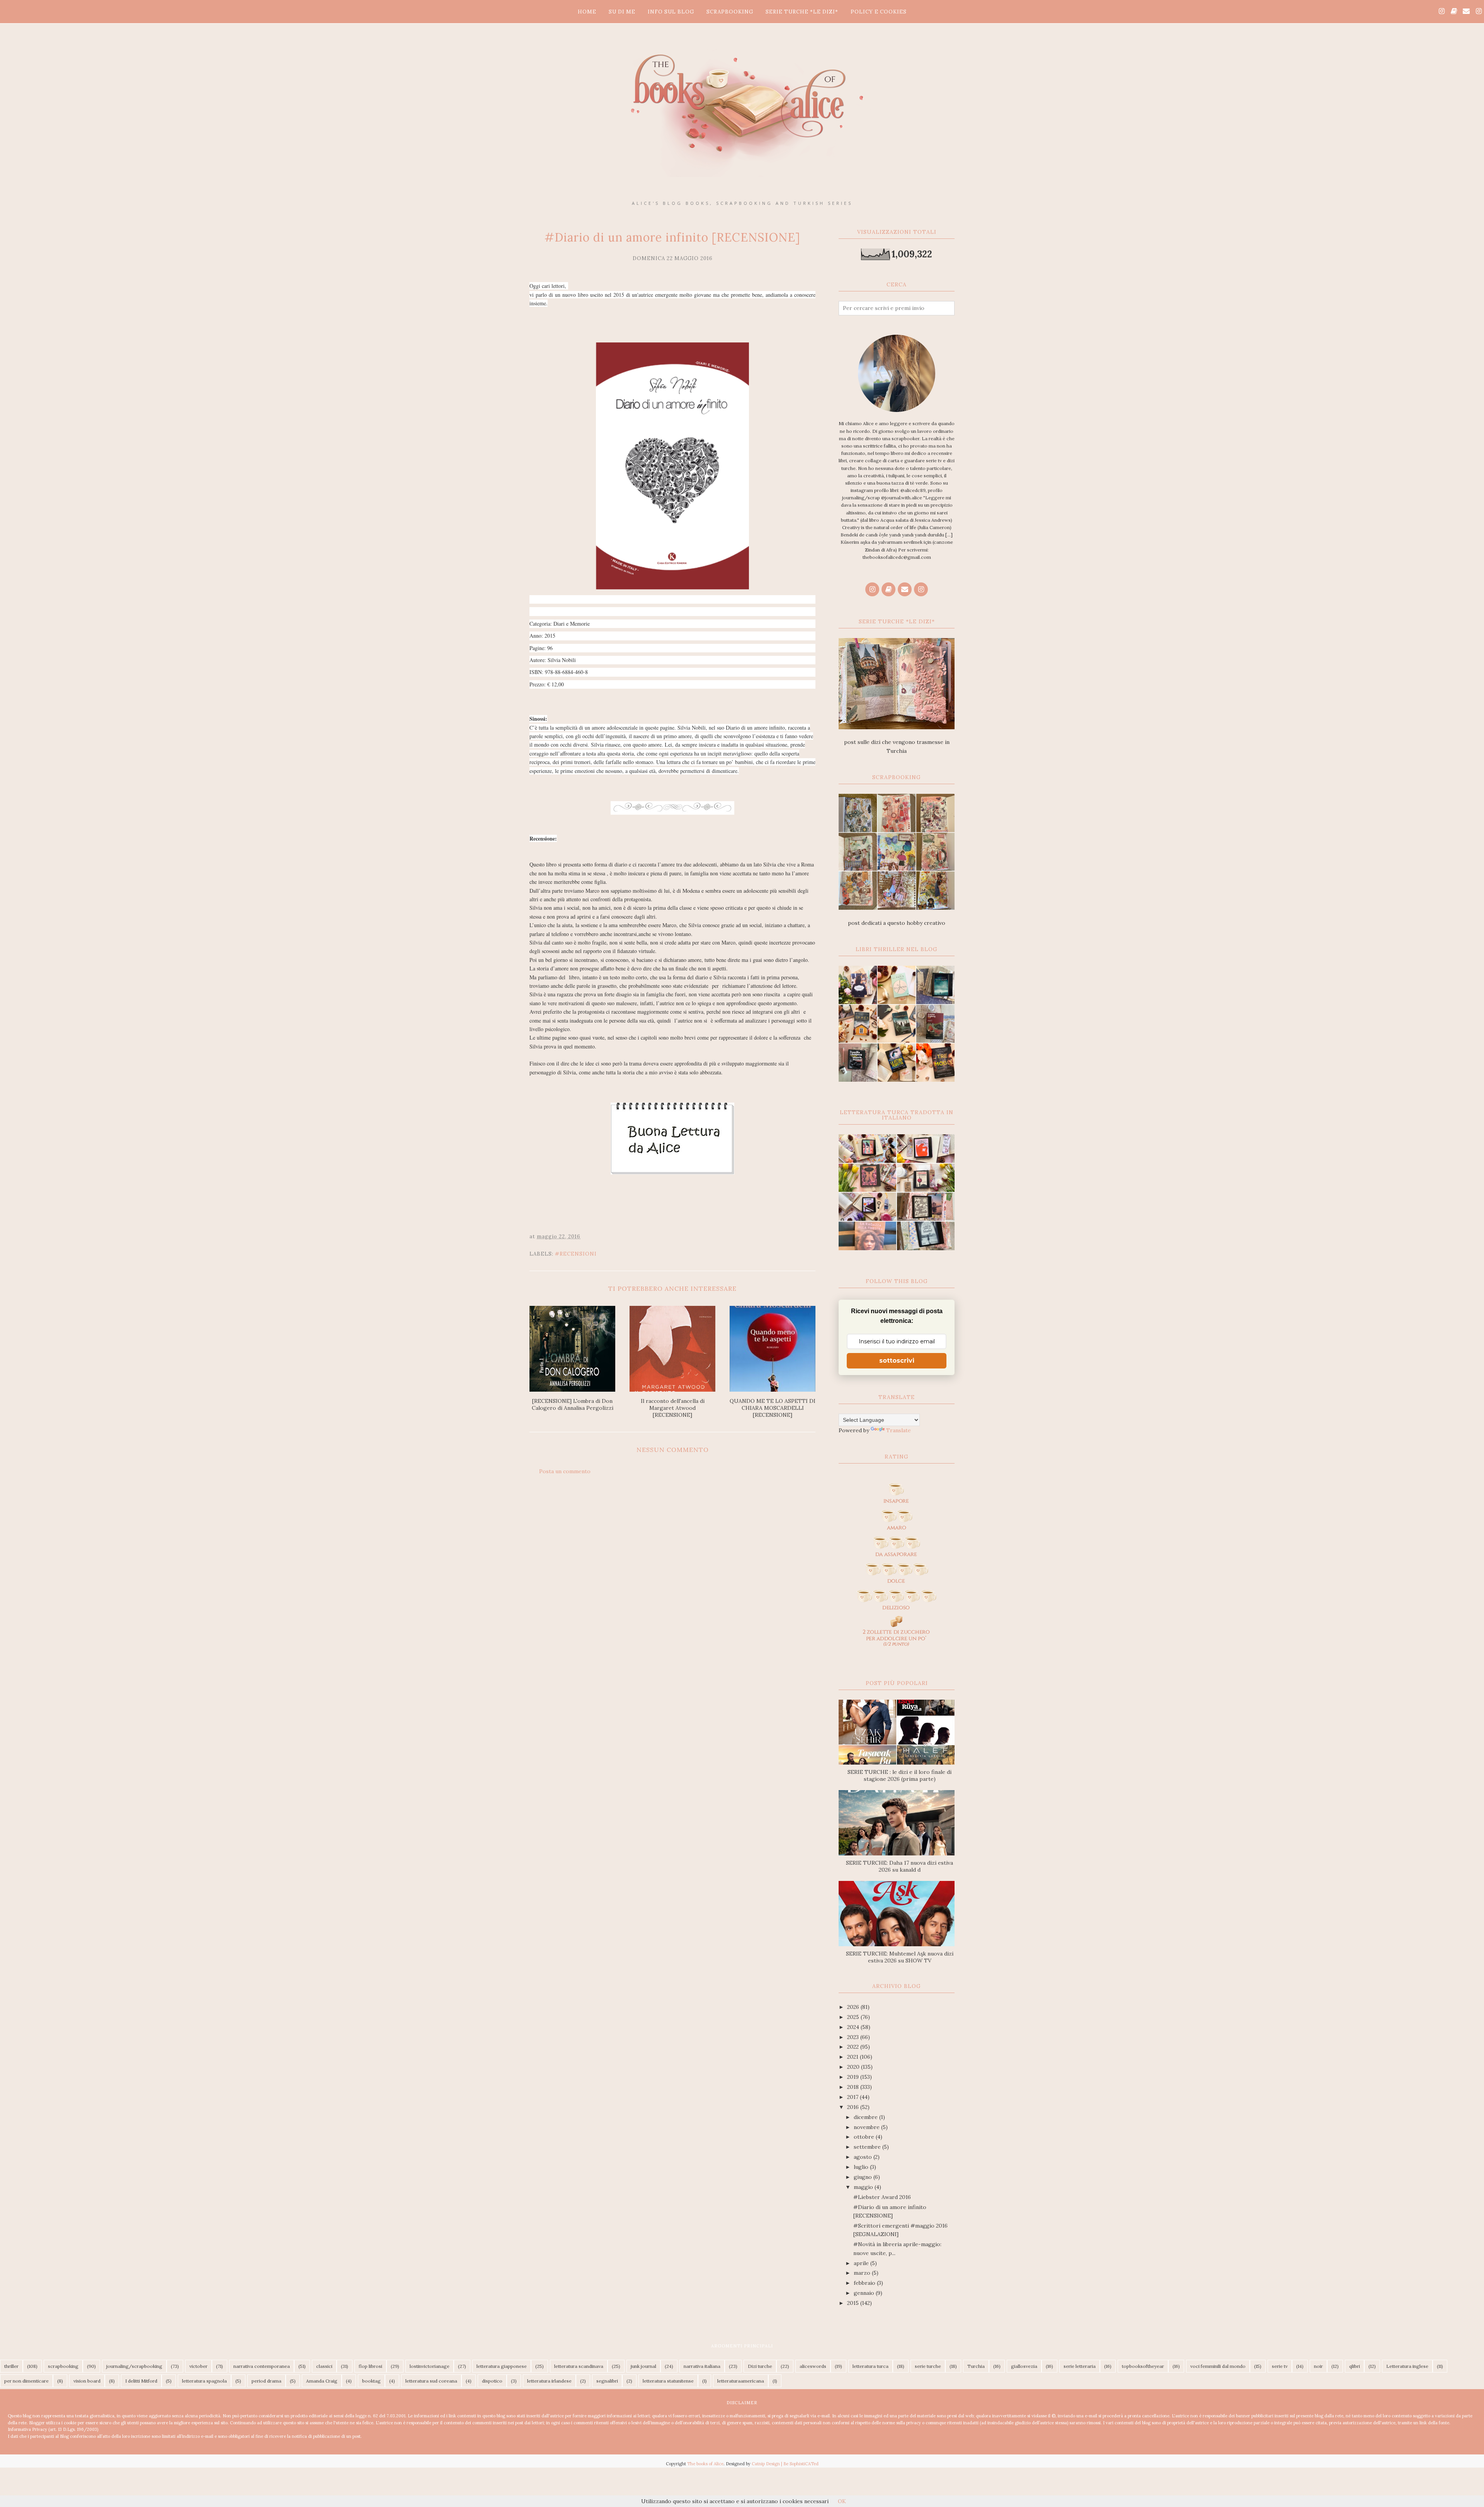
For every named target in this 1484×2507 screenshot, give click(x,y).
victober (198, 2366)
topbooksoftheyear (1143, 2366)
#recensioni (576, 1254)
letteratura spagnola (204, 2381)
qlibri (1355, 2366)
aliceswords (813, 2366)
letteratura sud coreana (431, 2381)
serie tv (1280, 2366)
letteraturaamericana (741, 2381)
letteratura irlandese (549, 2381)
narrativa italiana (702, 2366)
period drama (266, 2381)
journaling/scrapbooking (134, 2366)
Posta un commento (565, 1471)
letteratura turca (870, 2366)
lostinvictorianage (430, 2366)
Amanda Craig (322, 2381)
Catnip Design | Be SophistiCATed (785, 2464)
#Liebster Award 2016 (882, 2197)
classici (324, 2366)
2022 (854, 2047)
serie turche (928, 2366)
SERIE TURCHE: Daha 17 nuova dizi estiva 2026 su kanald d (899, 1866)
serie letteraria (1080, 2366)
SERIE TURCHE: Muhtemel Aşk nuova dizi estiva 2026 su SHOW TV (900, 1957)
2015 (854, 2303)
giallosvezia (1024, 2366)
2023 (854, 2037)
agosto (864, 2157)
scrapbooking (63, 2366)
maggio (864, 2187)
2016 (854, 2107)
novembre (867, 2127)
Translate (899, 1430)
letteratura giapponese (502, 2366)
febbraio (865, 2283)
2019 (854, 2077)
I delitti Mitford (141, 2381)
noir (1318, 2366)
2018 (854, 2087)
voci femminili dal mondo (1218, 2366)
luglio (862, 2167)
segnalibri (607, 2381)
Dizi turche (760, 2366)
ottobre (865, 2137)
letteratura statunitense (668, 2381)
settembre (868, 2147)
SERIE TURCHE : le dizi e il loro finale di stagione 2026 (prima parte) (899, 1775)
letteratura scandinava (579, 2366)
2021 (853, 2057)
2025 (854, 2017)
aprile (862, 2263)
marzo (863, 2273)
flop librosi (370, 2366)
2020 (854, 2067)
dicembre (866, 2117)
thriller (11, 2366)
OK (842, 2501)
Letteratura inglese (1407, 2366)
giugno (864, 2177)
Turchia (976, 2366)
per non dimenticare (26, 2381)
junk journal (643, 2366)
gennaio (865, 2293)
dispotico (492, 2381)
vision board (87, 2381)
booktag (371, 2381)
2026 (854, 2007)
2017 (853, 2097)
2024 (854, 2027)
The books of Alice (705, 2464)
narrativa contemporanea (262, 2366)
